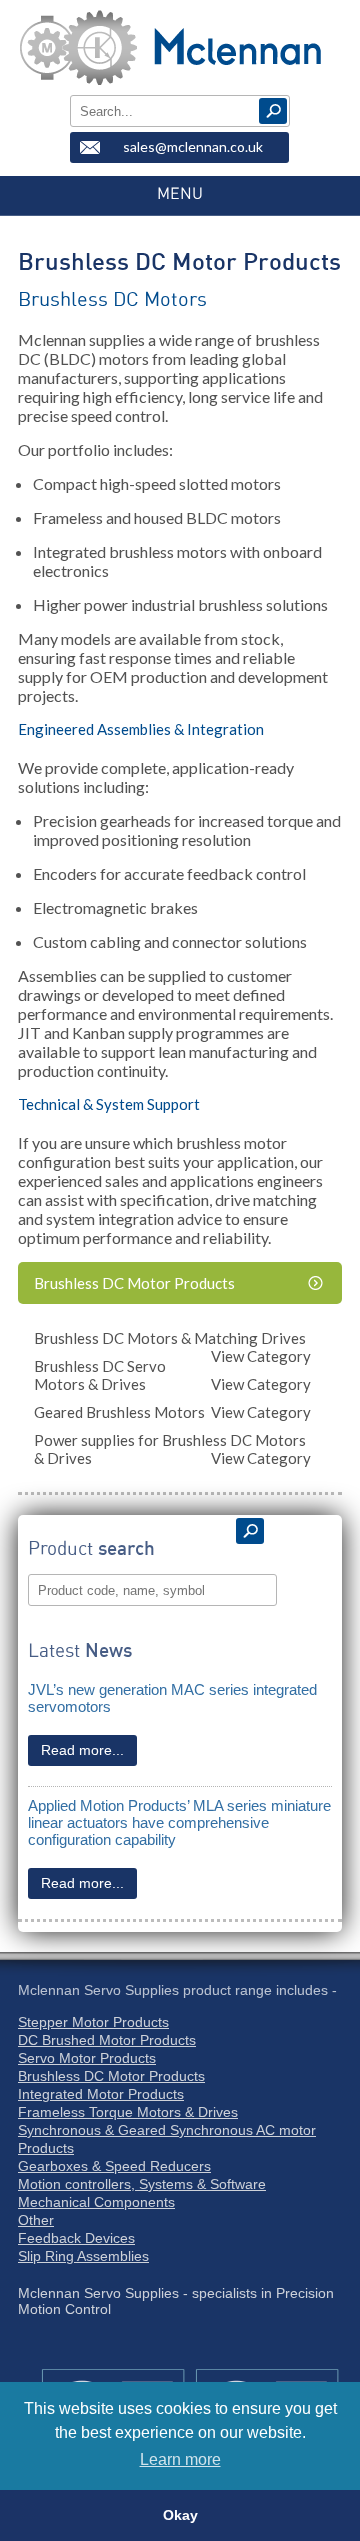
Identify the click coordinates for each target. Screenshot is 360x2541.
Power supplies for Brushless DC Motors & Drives (172, 1449)
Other (36, 2220)
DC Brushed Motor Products (107, 2040)
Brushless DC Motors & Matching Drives (172, 1340)
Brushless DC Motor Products (134, 1283)
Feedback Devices (76, 2238)
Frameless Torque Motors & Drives (128, 2112)
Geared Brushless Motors (172, 1412)
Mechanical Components (96, 2202)
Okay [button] (180, 2515)
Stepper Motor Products (93, 2022)
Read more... (82, 1750)
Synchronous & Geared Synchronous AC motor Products (167, 2139)
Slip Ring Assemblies (83, 2256)
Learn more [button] (180, 2459)
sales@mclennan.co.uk (193, 146)
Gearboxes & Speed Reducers (114, 2166)
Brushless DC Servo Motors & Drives (172, 1375)
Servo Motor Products (87, 2058)
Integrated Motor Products (101, 2094)
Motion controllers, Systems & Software (142, 2184)
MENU (180, 194)
